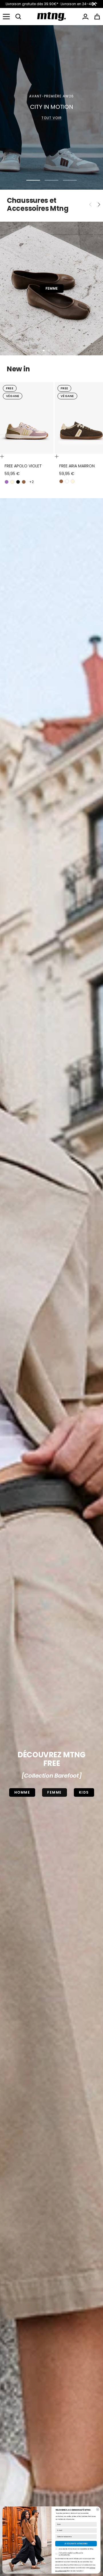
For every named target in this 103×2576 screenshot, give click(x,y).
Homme (22, 1792)
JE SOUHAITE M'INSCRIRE (76, 2544)
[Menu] (6, 17)
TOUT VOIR (52, 118)
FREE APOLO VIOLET (23, 466)
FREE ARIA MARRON (77, 466)
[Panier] (97, 17)
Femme (55, 1792)
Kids (84, 1792)
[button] (18, 17)
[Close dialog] (97, 2509)
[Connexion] (85, 17)
